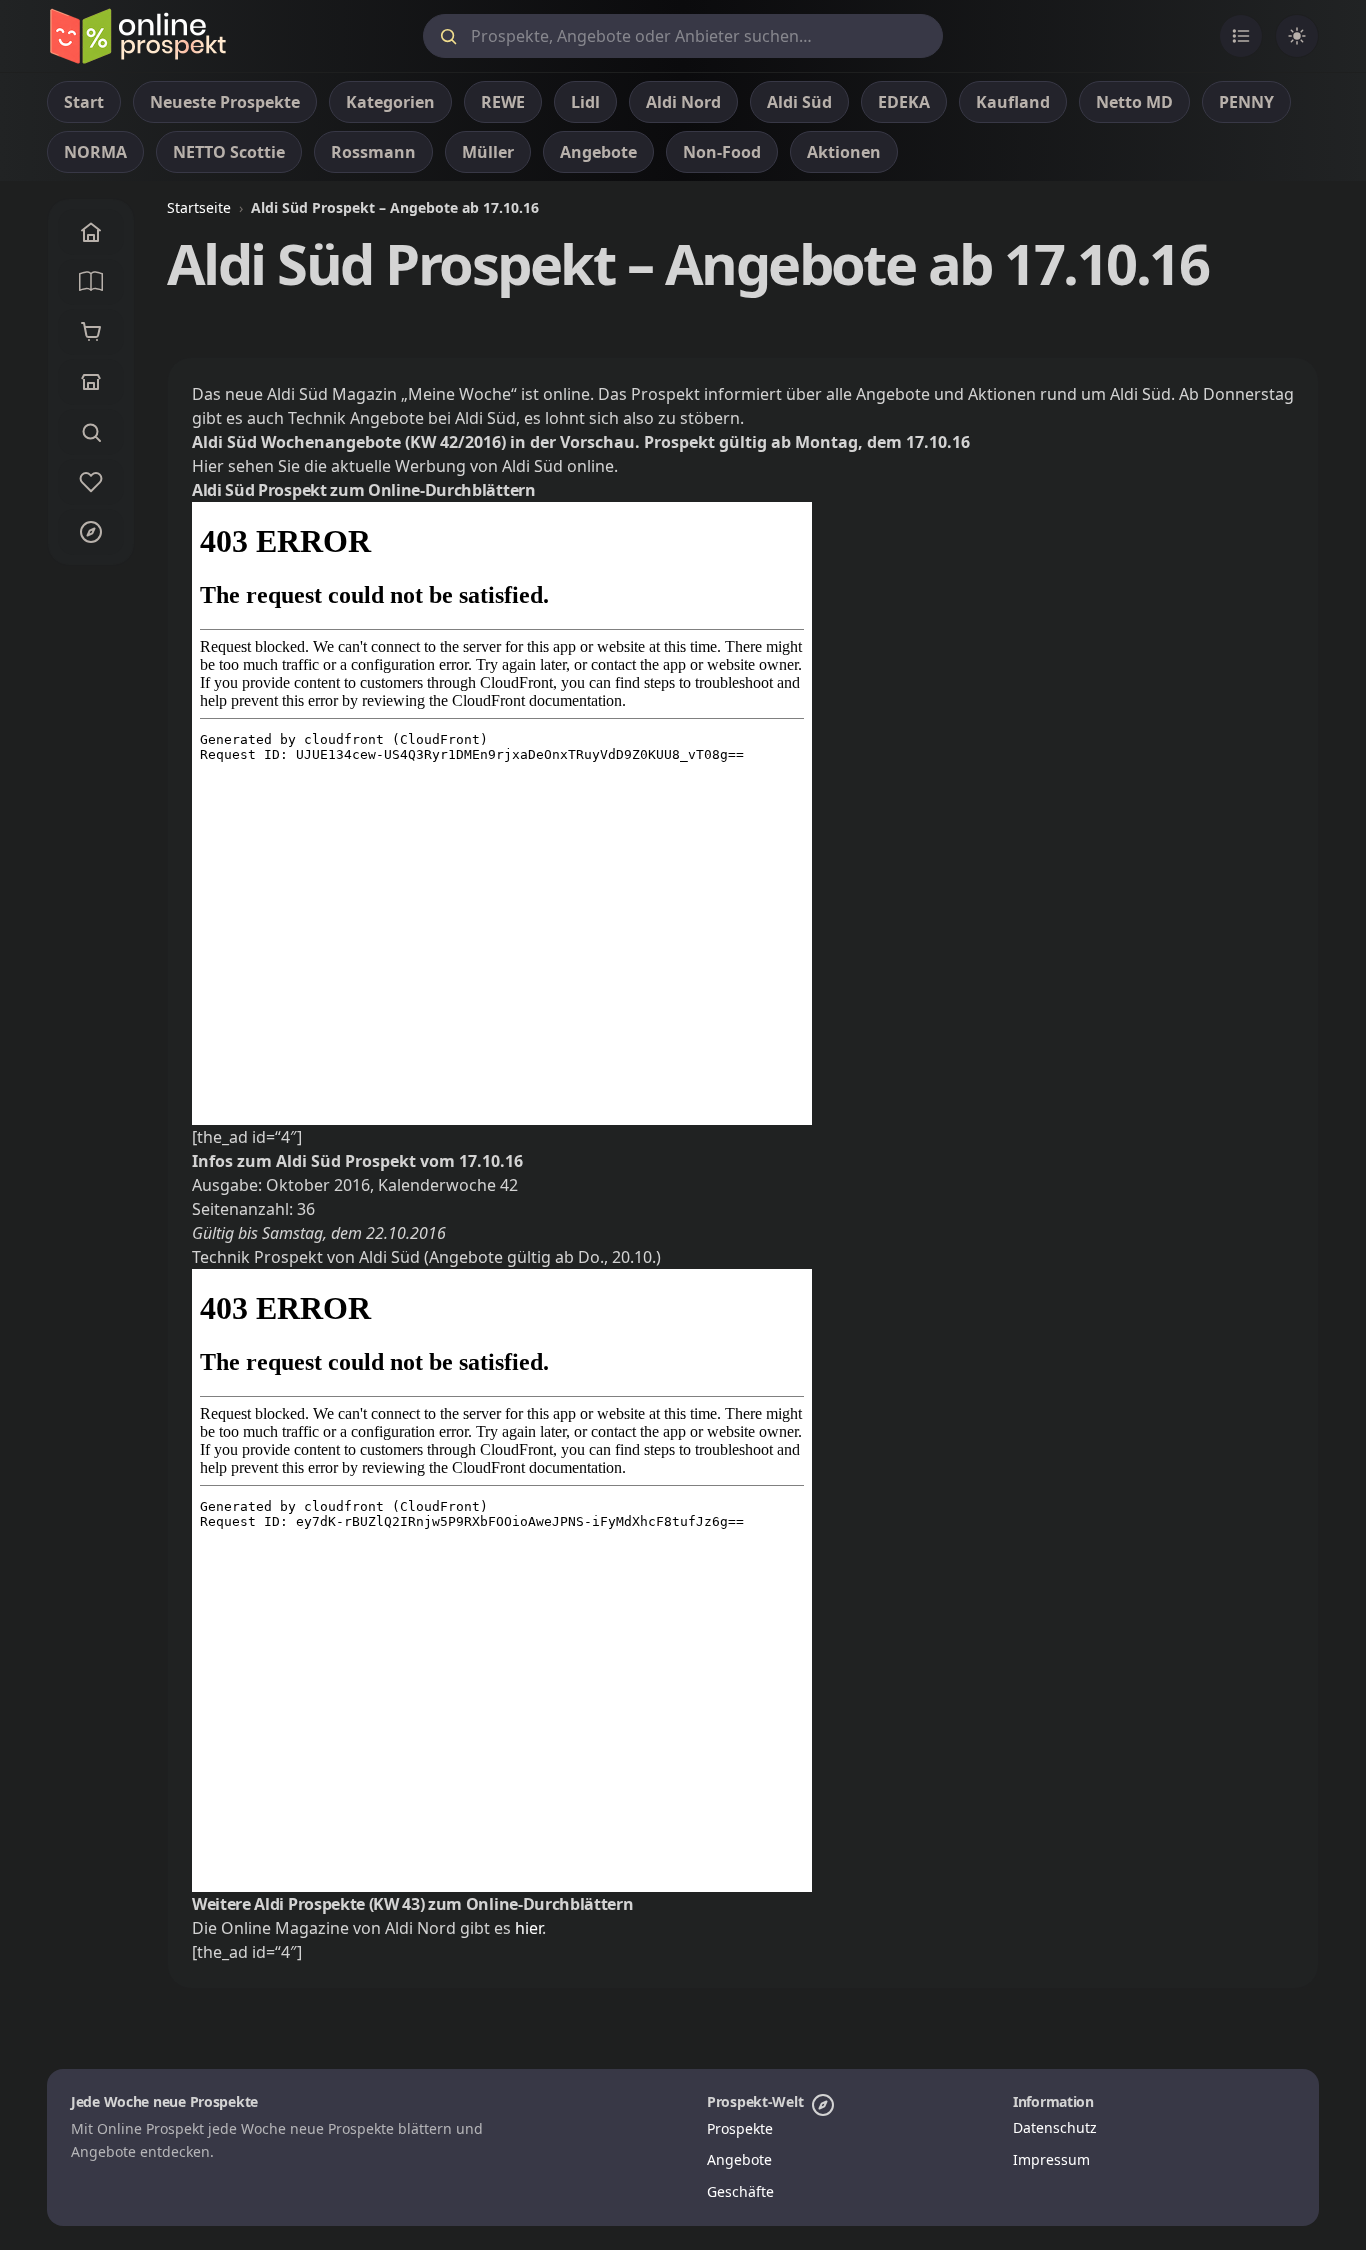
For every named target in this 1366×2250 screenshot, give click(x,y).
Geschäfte (740, 2191)
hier (528, 1928)
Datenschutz (1055, 2127)
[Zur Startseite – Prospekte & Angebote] (137, 36)
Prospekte (740, 2128)
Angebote (739, 2159)
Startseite (199, 207)
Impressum (1051, 2159)
